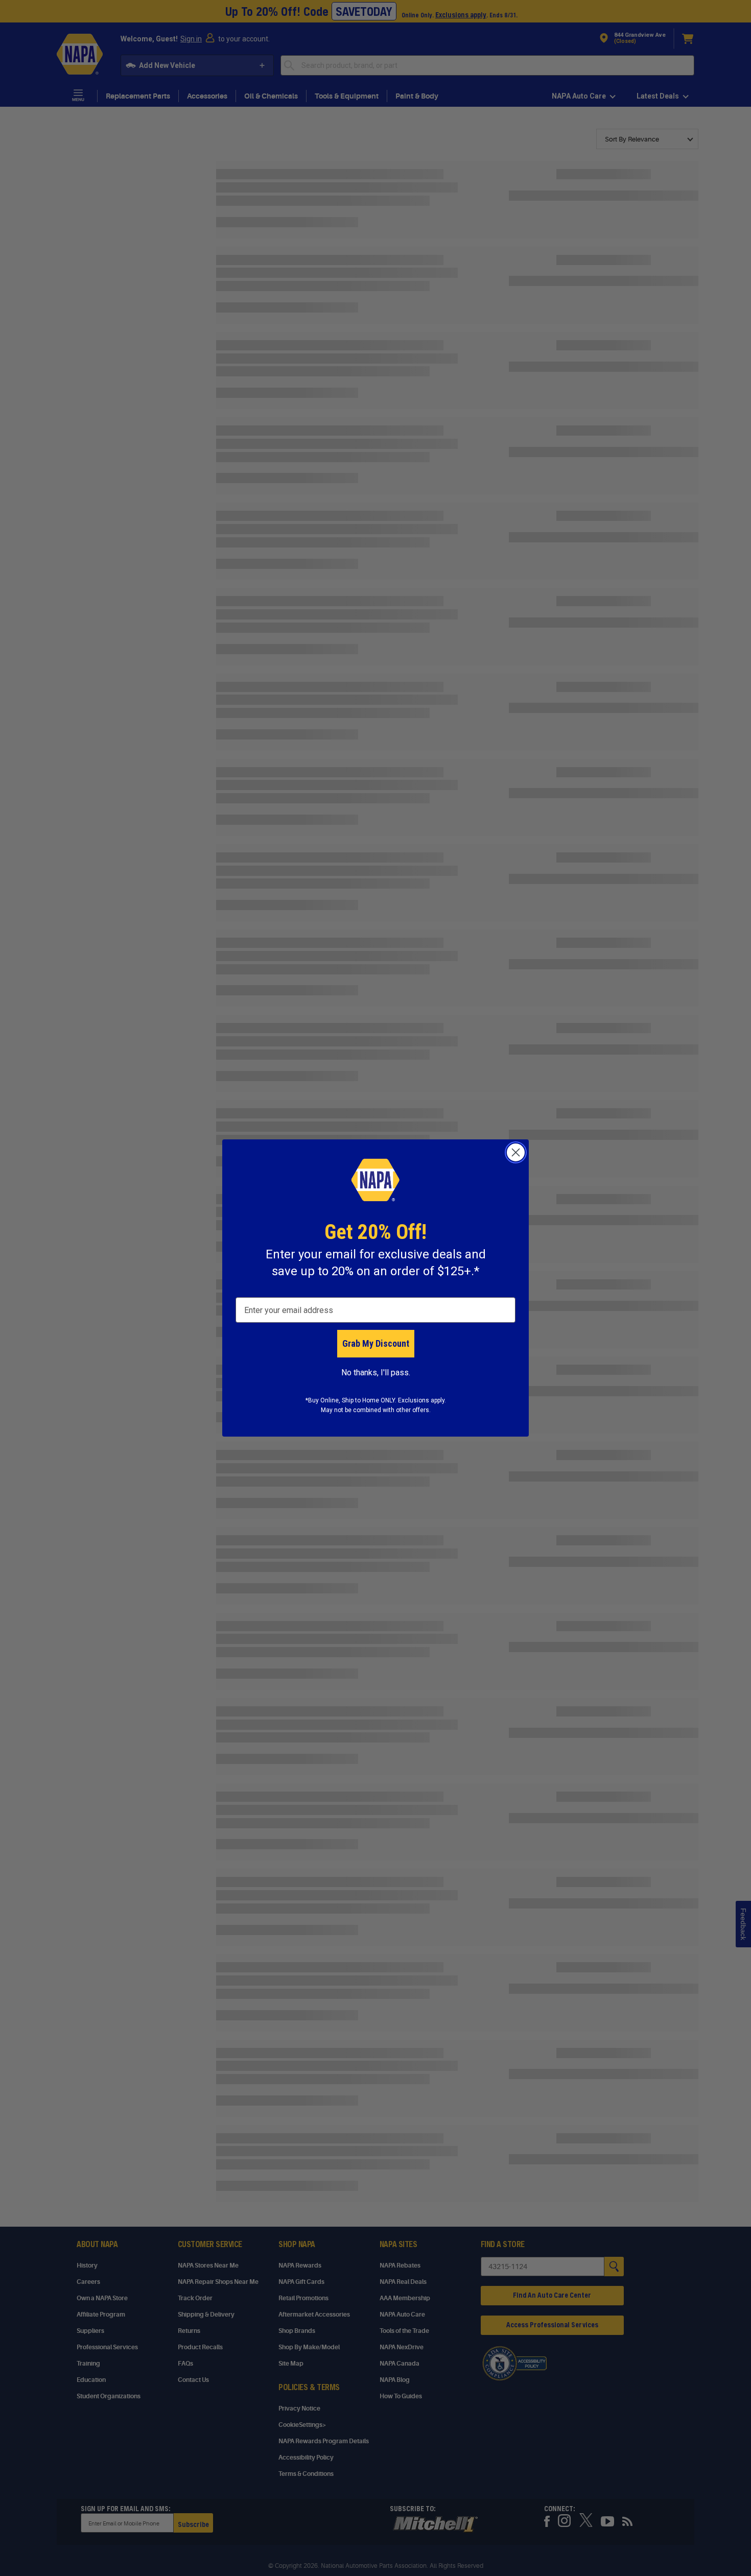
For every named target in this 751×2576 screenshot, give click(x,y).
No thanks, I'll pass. (376, 1373)
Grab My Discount (376, 1343)
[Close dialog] (516, 1152)
